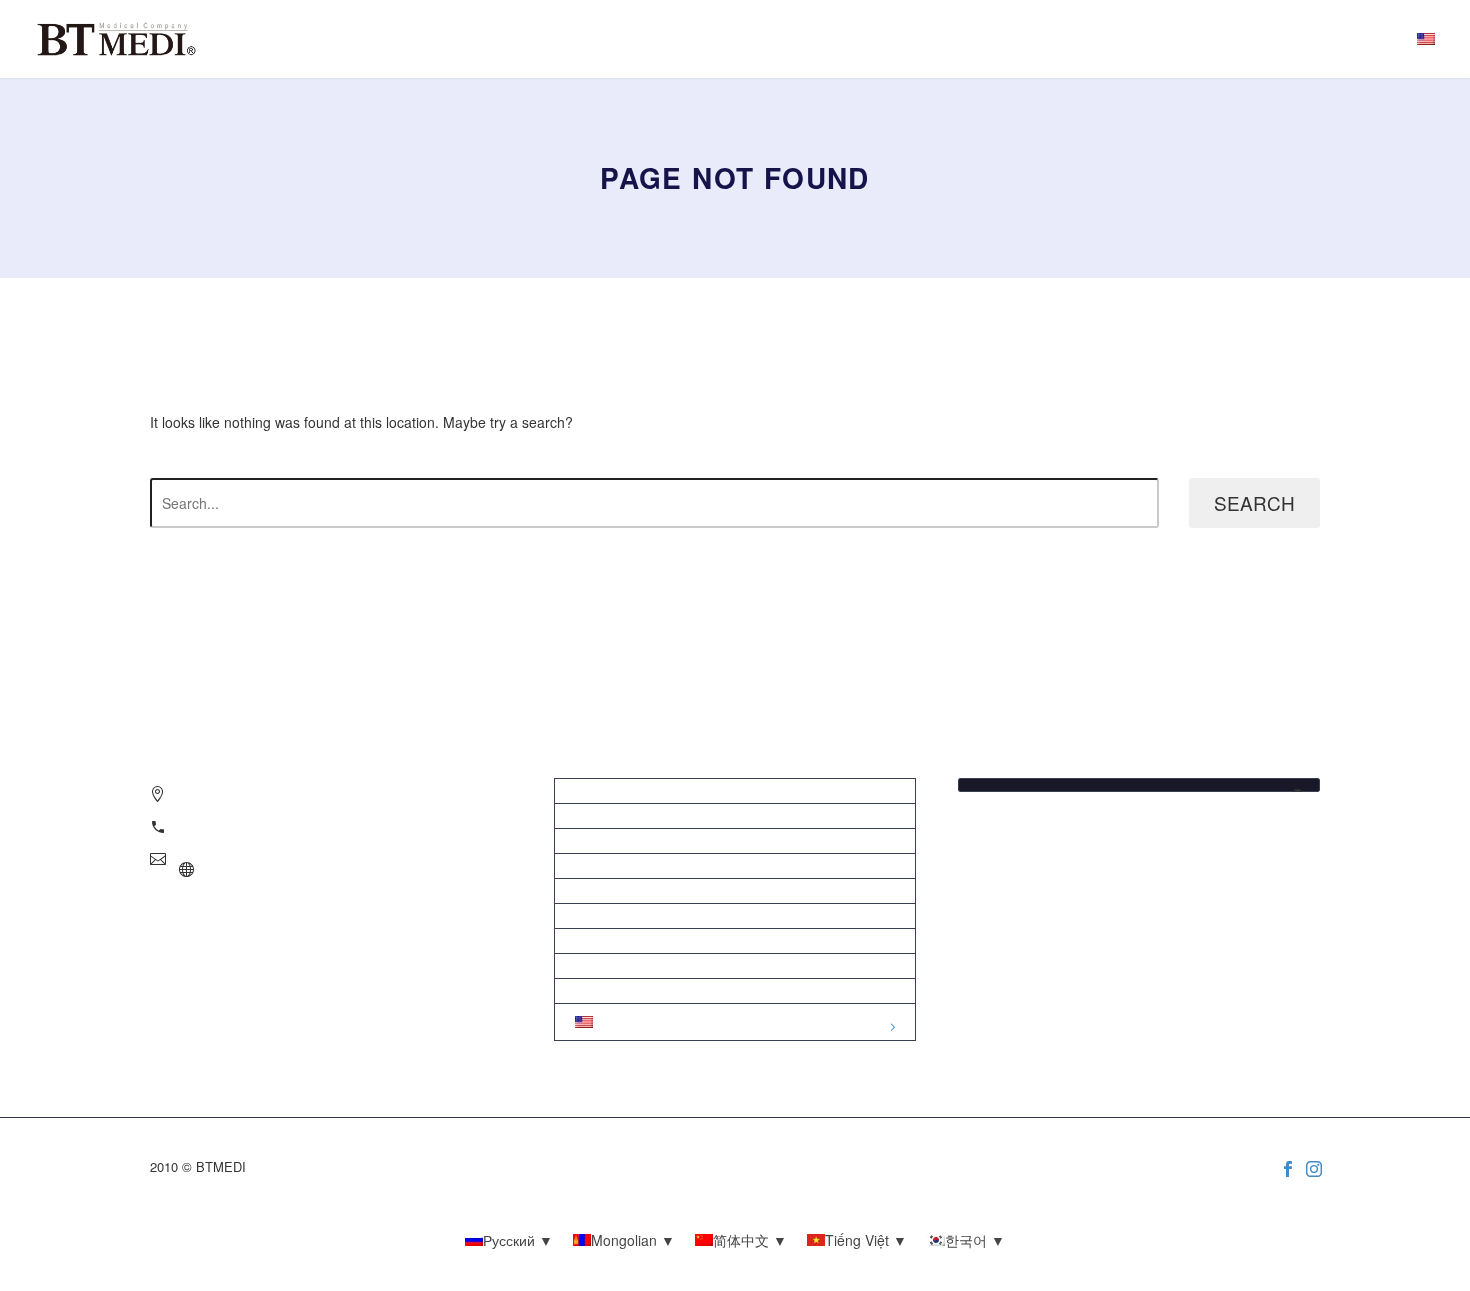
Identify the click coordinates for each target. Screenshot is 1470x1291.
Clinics (735, 816)
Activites (735, 891)
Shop (735, 916)
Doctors (735, 841)
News (735, 941)
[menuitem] (1426, 39)
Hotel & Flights (735, 866)
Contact (735, 991)
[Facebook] (1288, 1169)
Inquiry (735, 791)
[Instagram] (1314, 1169)
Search (1254, 502)
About (735, 966)
